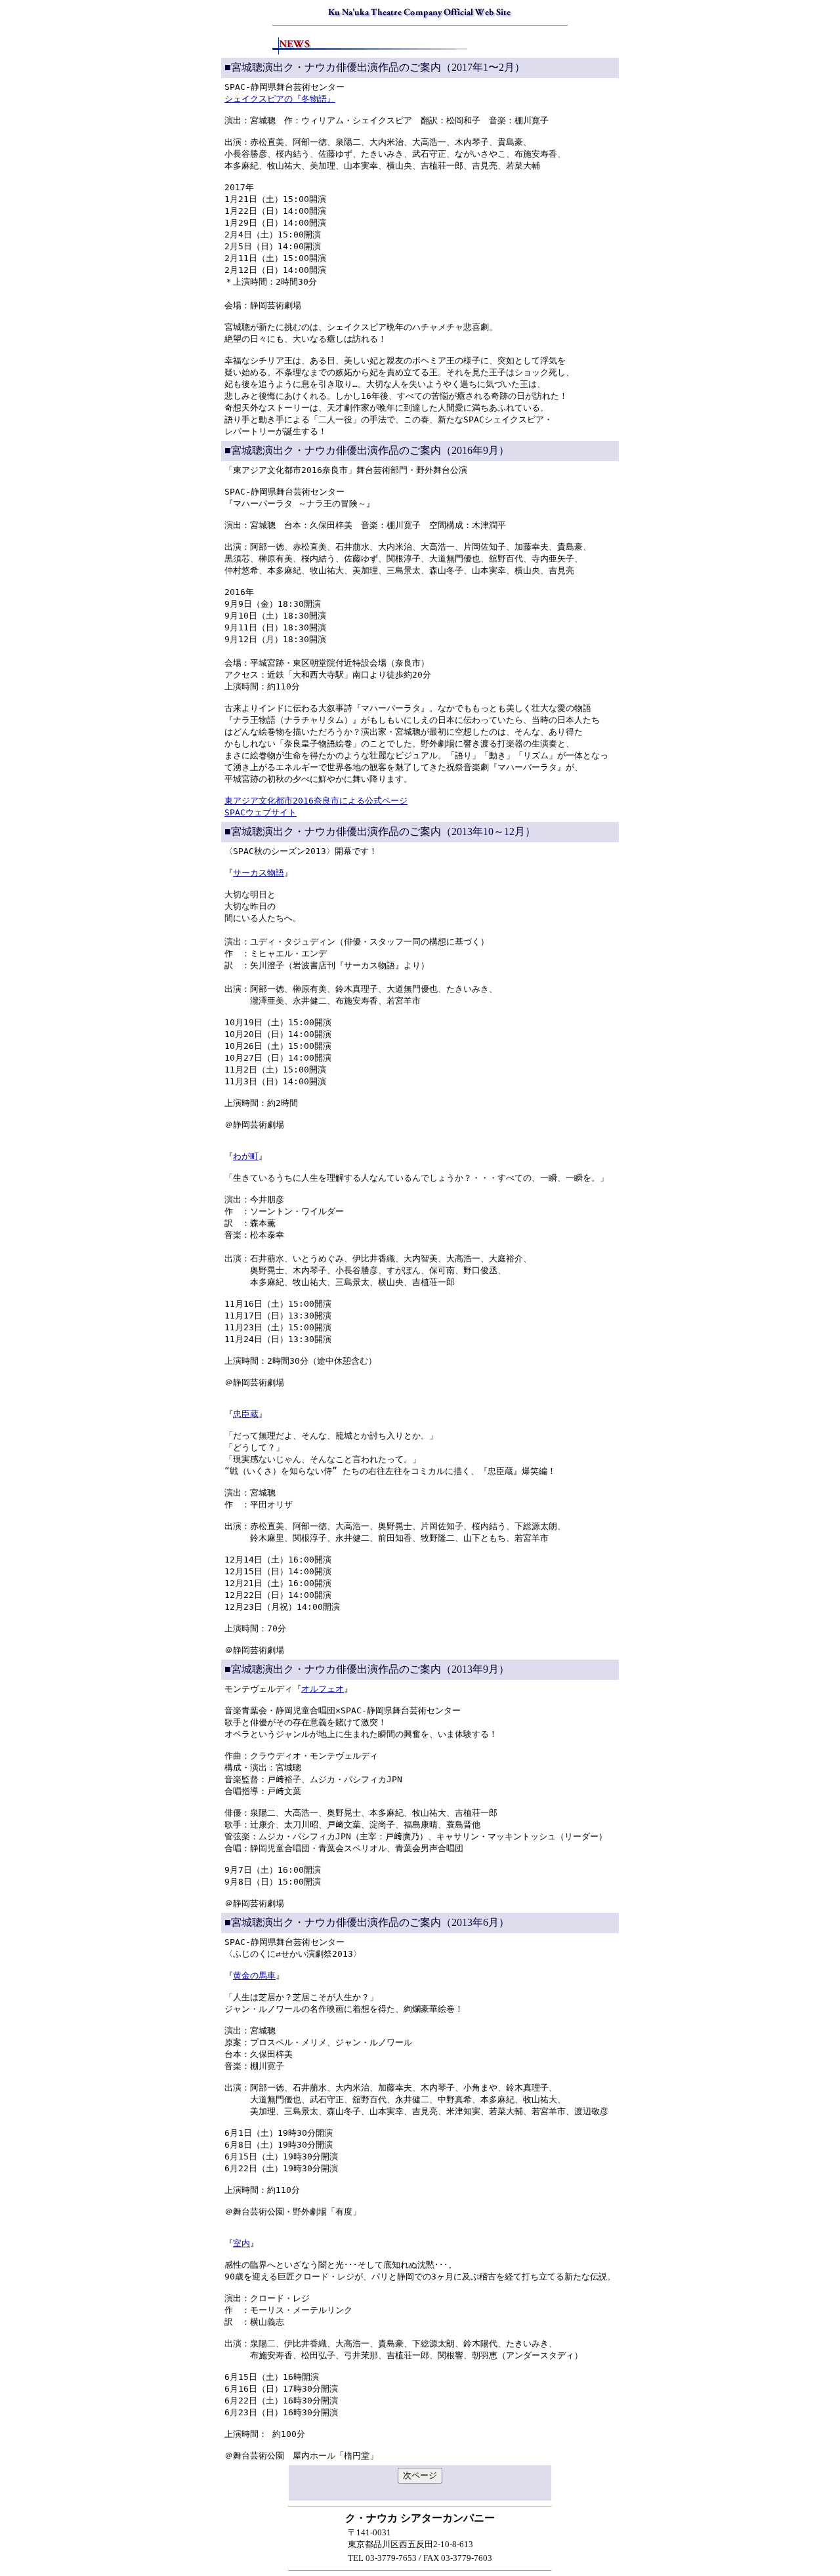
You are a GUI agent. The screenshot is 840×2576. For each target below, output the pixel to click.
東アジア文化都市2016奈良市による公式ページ (316, 801)
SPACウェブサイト (261, 812)
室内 (241, 2243)
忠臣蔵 (246, 1414)
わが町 (246, 1156)
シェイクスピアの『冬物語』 (280, 99)
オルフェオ (323, 1689)
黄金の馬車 (254, 1975)
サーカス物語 (259, 873)
